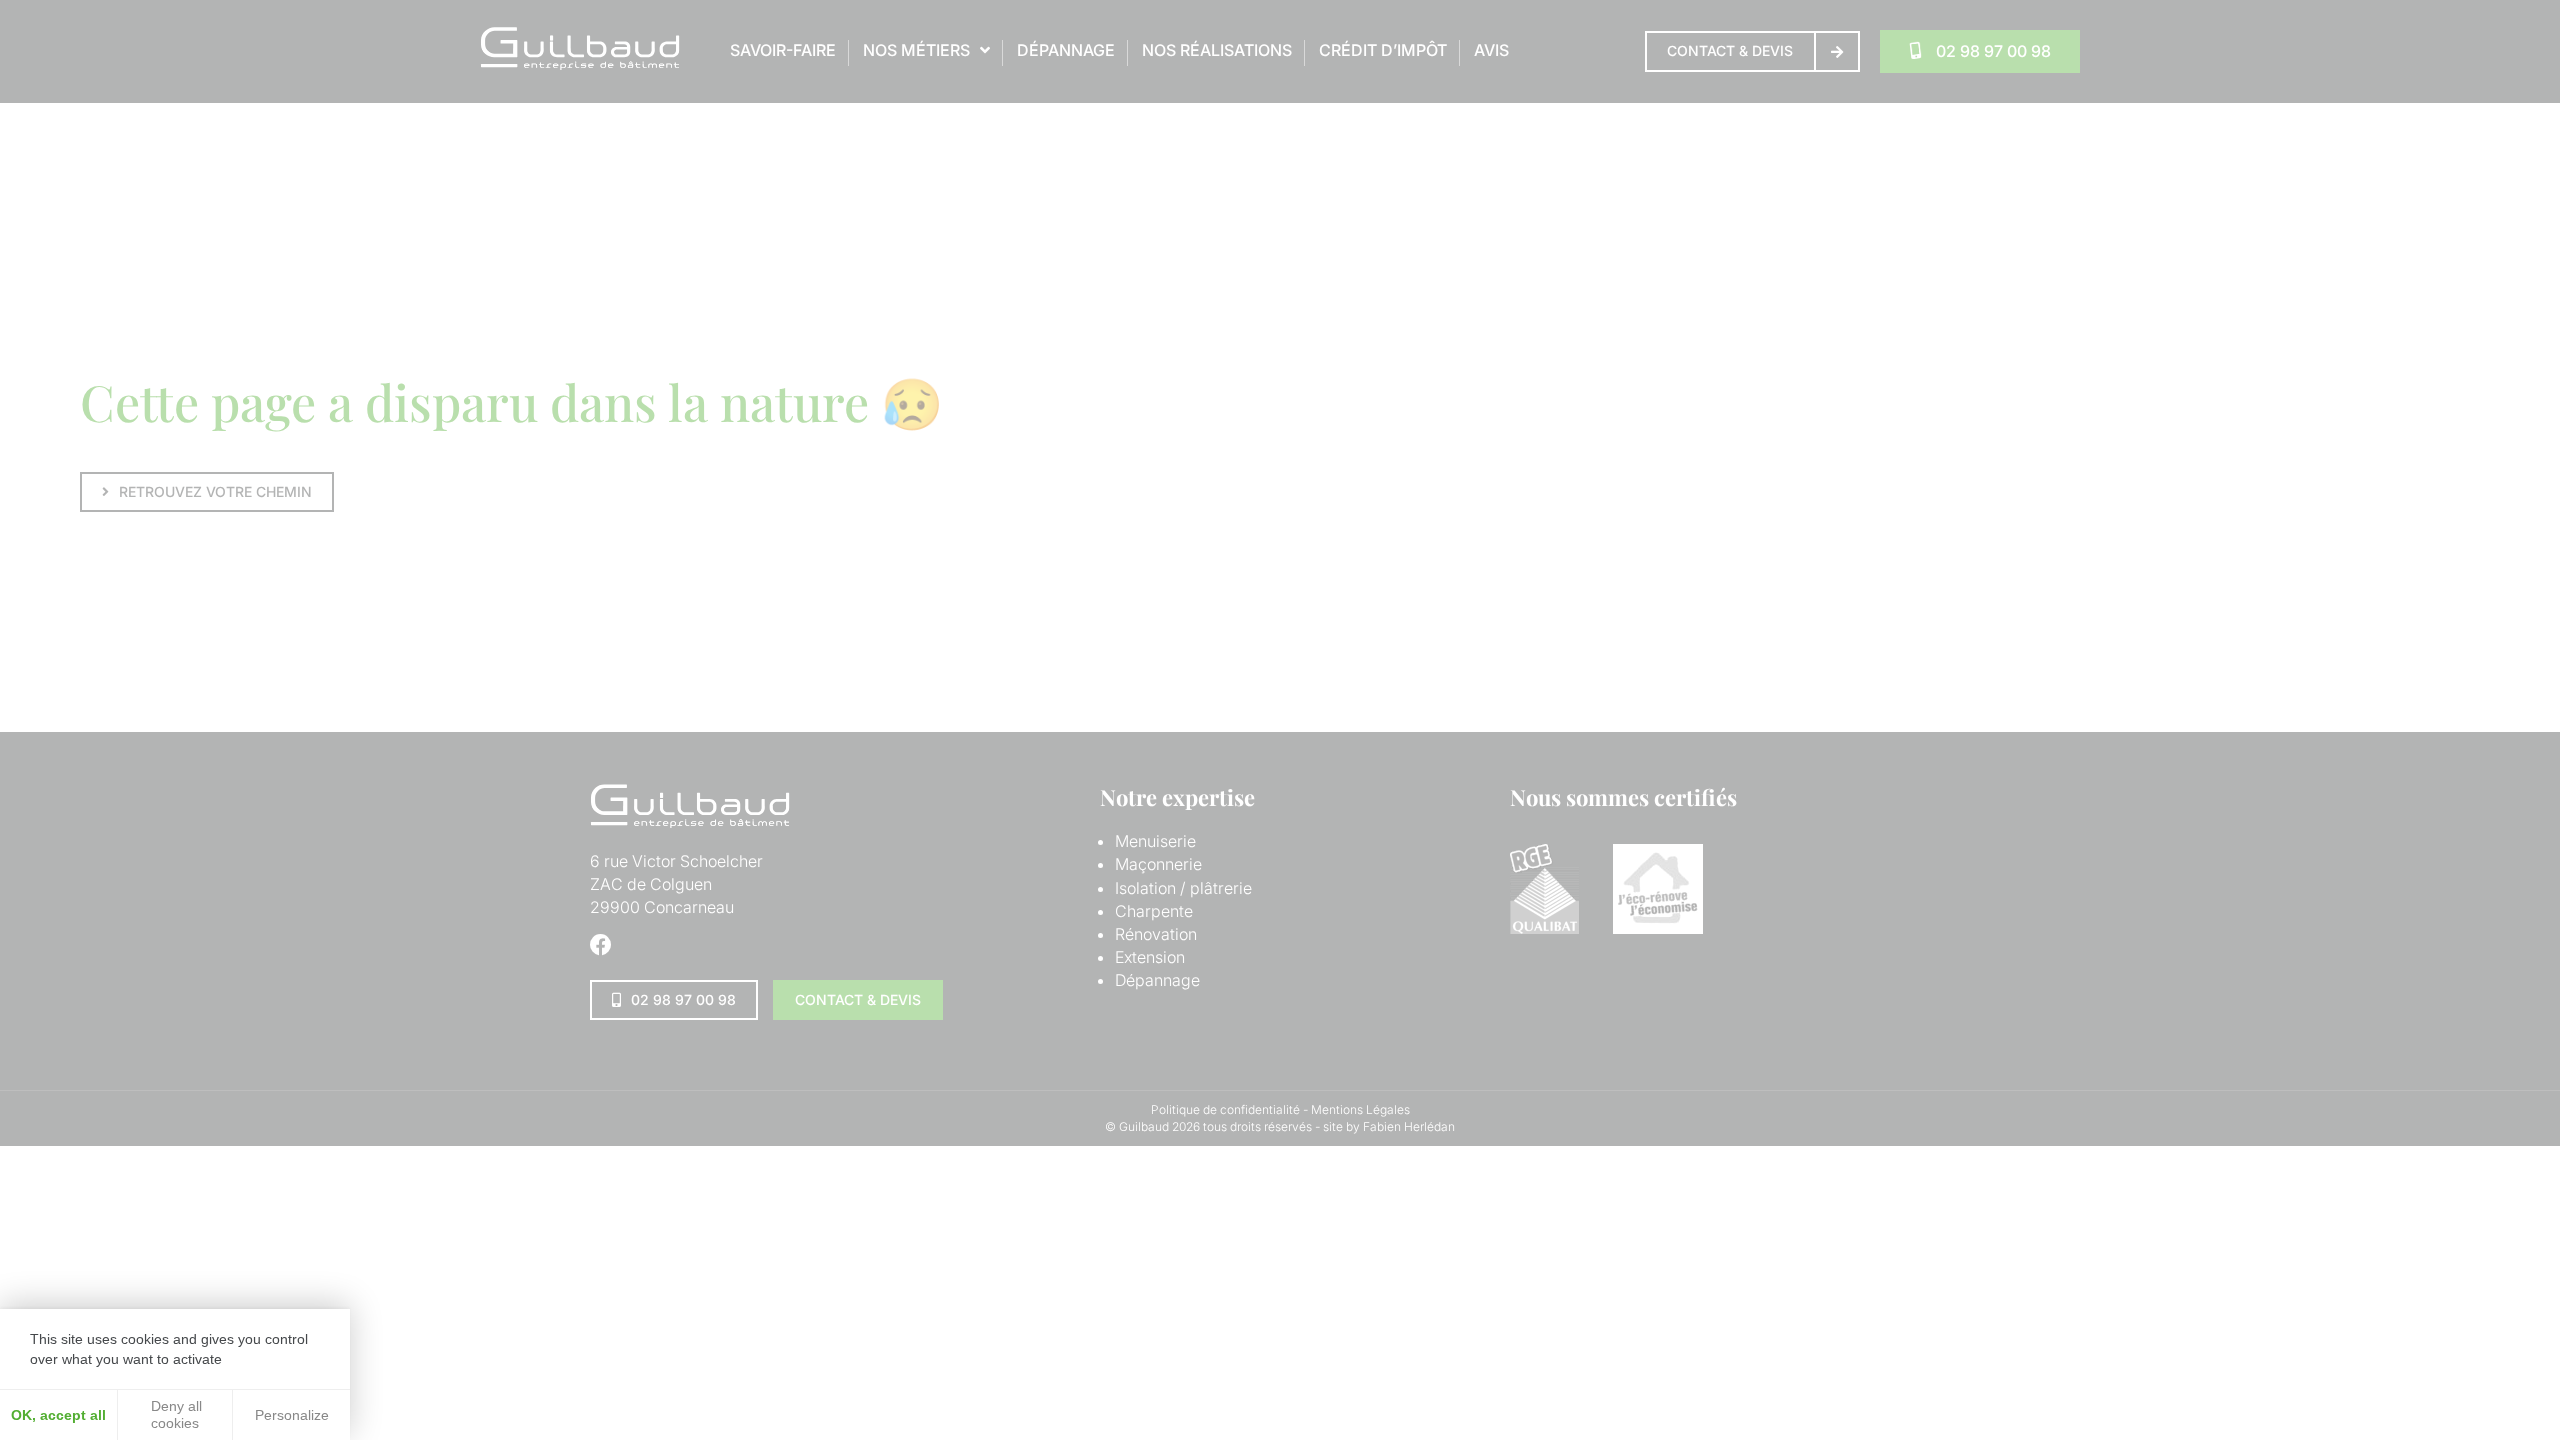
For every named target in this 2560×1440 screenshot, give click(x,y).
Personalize (292, 1415)
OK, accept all (58, 1415)
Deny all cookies (174, 1414)
